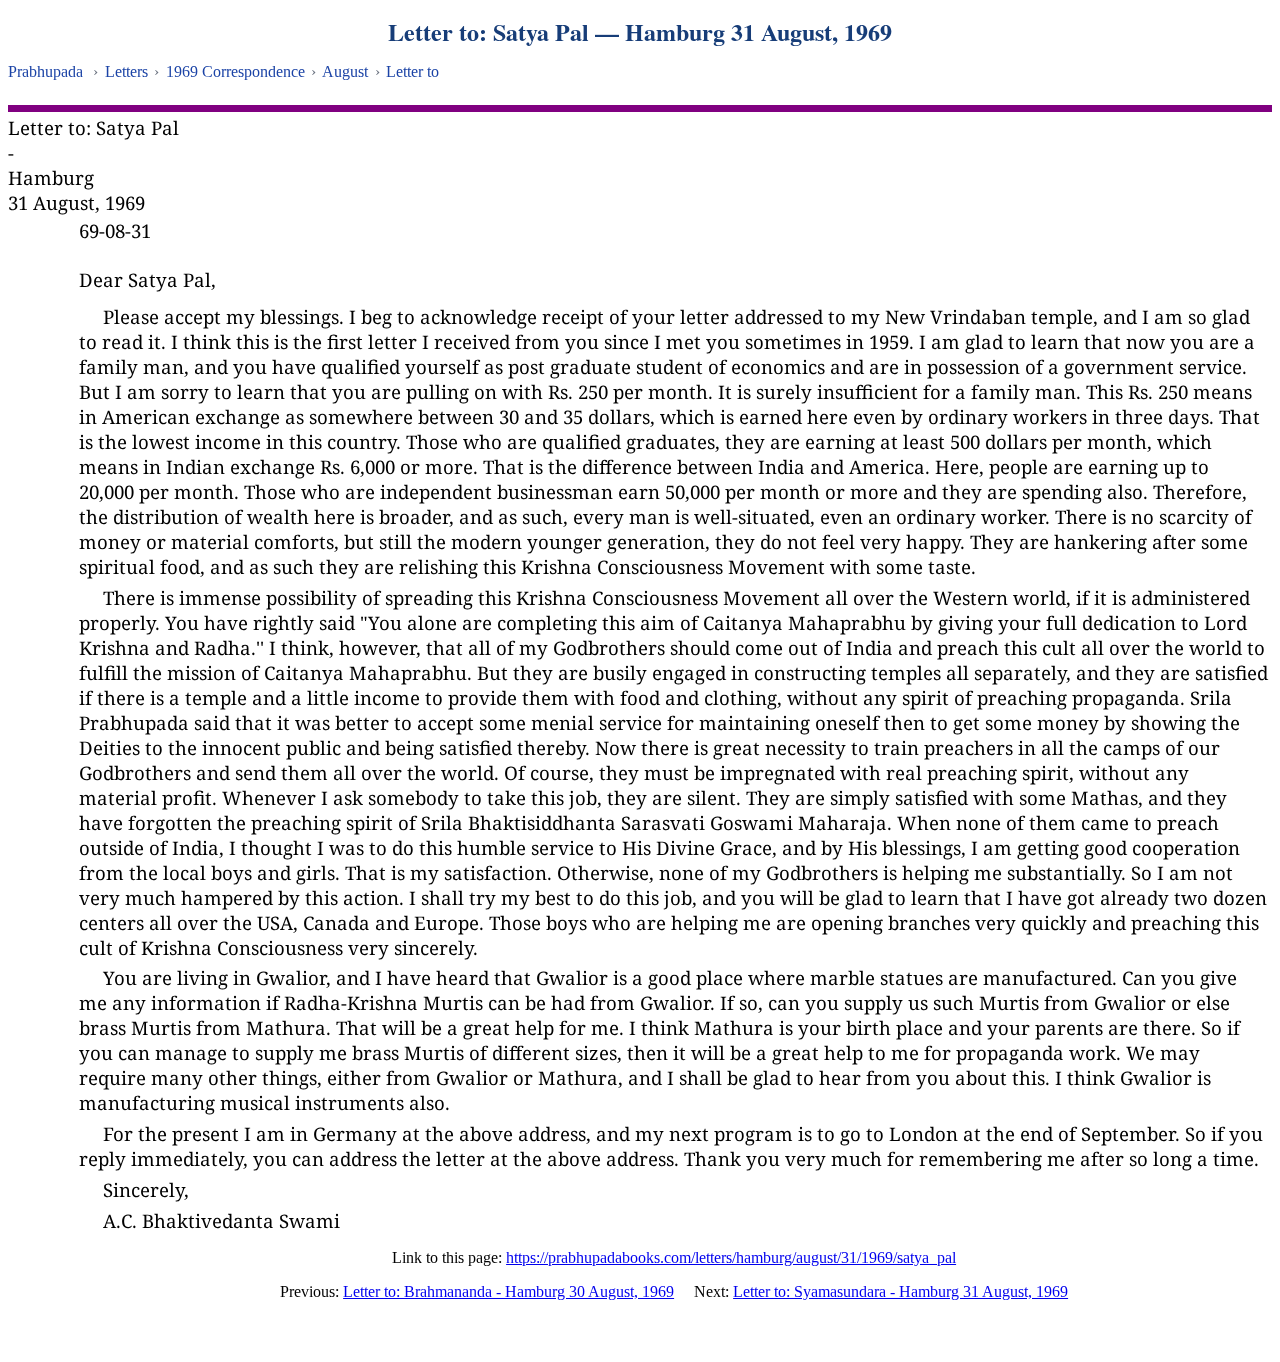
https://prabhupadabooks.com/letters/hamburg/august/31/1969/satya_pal (731, 1257)
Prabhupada (45, 71)
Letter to (412, 71)
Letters (126, 71)
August (345, 71)
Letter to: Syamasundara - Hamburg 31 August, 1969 (900, 1291)
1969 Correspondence (235, 71)
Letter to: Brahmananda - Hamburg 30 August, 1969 (508, 1291)
